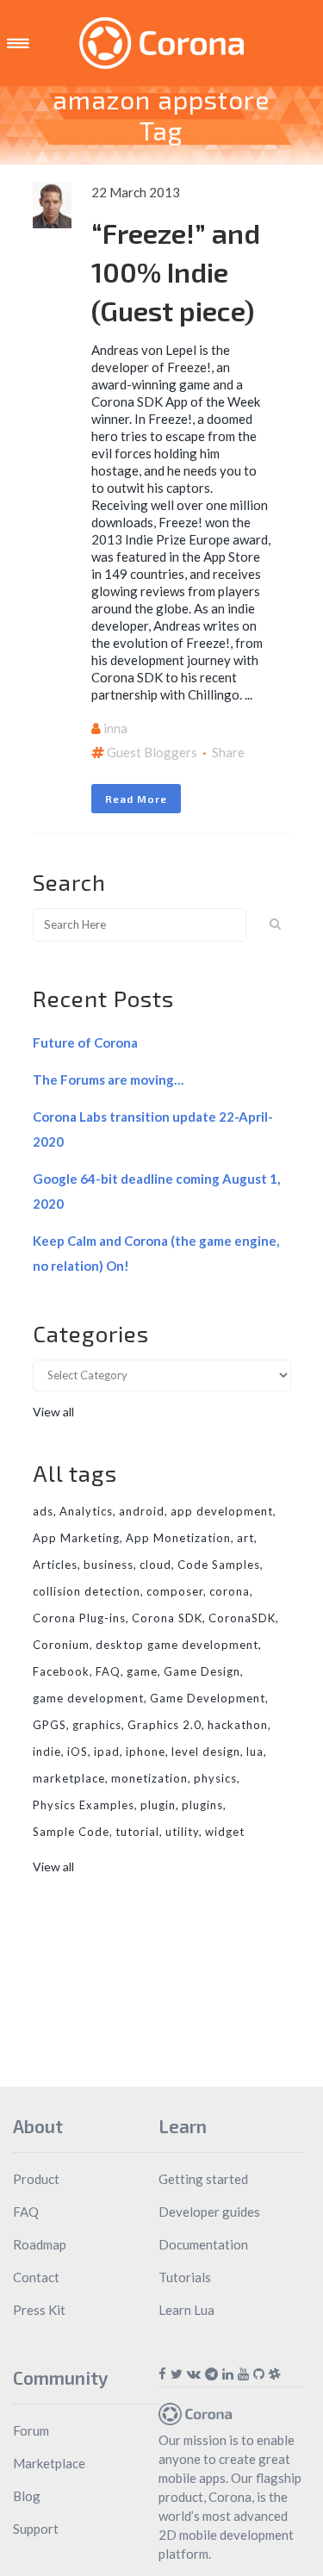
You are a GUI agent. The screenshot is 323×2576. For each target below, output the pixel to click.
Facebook (61, 1671)
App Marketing (76, 1538)
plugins (202, 1805)
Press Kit (39, 2310)
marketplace (69, 1778)
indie (47, 1752)
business (109, 1565)
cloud (155, 1565)
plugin (158, 1805)
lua (255, 1752)
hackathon (238, 1725)
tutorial (137, 1832)
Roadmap (40, 2244)
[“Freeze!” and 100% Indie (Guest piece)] (52, 205)
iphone (146, 1752)
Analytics (86, 1511)
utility (182, 1832)
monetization (149, 1778)
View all (53, 1412)
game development (88, 1698)
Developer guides (209, 2212)
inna (115, 728)
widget (225, 1832)
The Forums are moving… (108, 1080)
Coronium (61, 1645)
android (142, 1511)
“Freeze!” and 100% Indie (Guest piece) (176, 271)
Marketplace (49, 2463)
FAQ (108, 1671)
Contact (36, 2277)
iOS (78, 1752)
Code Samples (219, 1565)
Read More (136, 799)
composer (175, 1591)
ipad (107, 1752)
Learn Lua (186, 2310)
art (245, 1538)
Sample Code (71, 1832)
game (142, 1671)
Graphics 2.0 (165, 1725)
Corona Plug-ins (79, 1618)
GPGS (50, 1725)
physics (215, 1778)
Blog (27, 2496)
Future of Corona (85, 1042)
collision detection (87, 1591)
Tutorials (185, 2277)
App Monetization (178, 1538)
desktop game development (177, 1645)
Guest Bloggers (152, 752)
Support (36, 2529)
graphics (97, 1725)
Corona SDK (167, 1618)
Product (36, 2179)
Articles (55, 1565)
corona (230, 1591)
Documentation (203, 2244)
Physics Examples (84, 1805)
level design (206, 1752)
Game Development (208, 1698)
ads (43, 1511)
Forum (31, 2430)
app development (222, 1511)
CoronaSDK (242, 1618)
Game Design (202, 1671)
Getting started (203, 2179)
